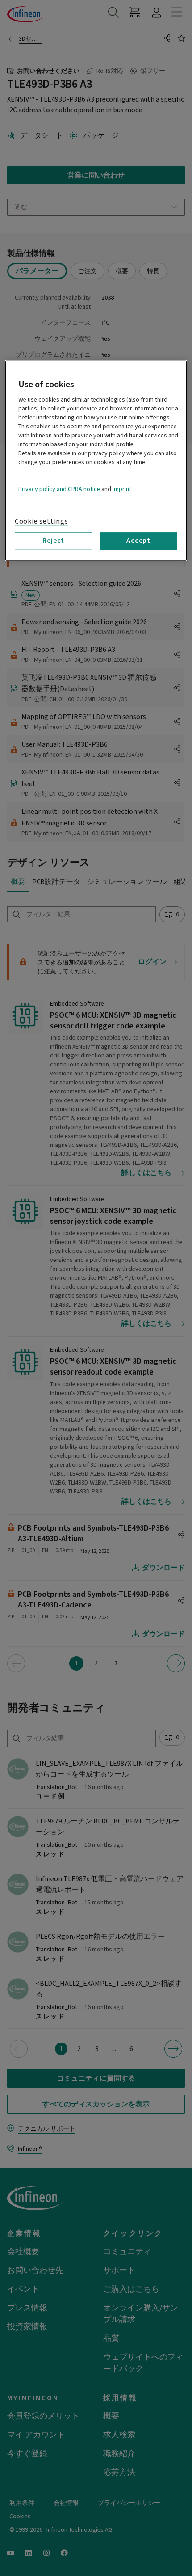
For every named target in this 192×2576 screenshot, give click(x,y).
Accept (138, 541)
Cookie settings (42, 521)
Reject (53, 541)
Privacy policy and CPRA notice (59, 489)
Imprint (122, 489)
